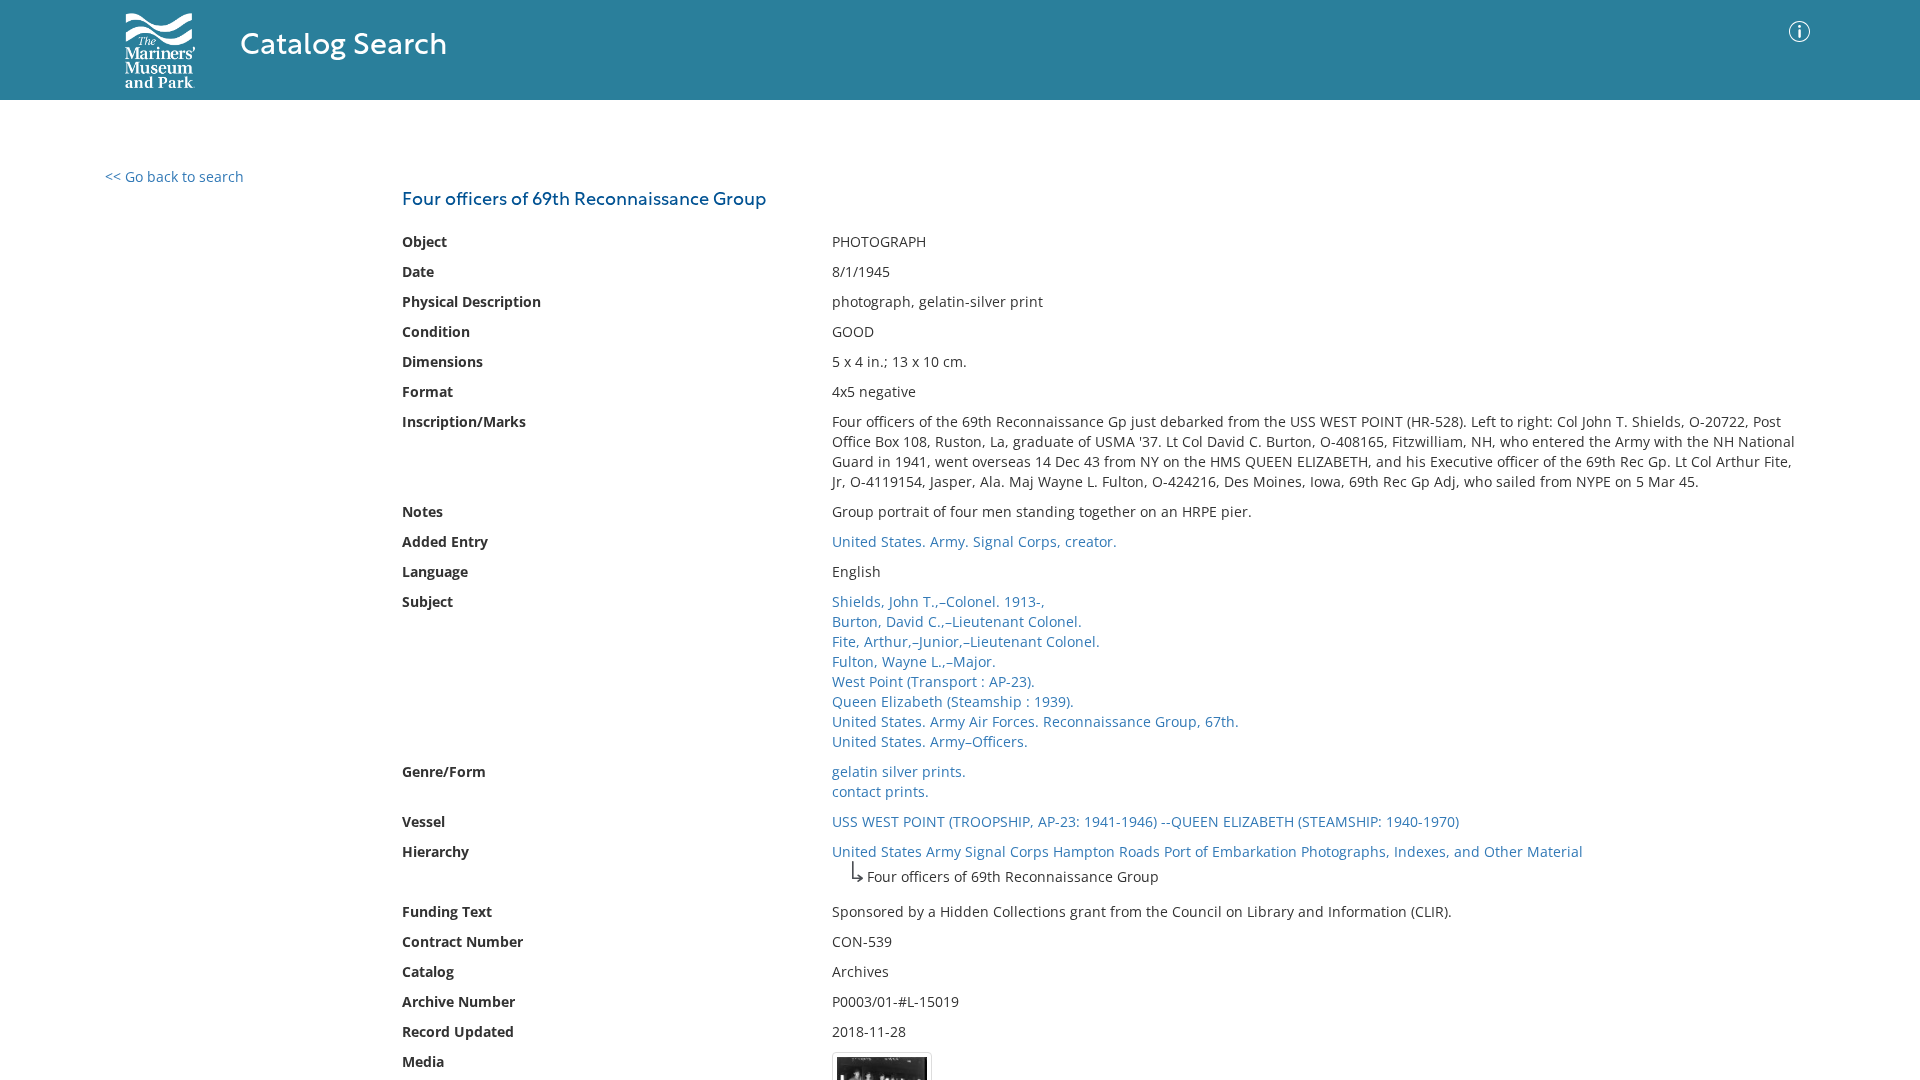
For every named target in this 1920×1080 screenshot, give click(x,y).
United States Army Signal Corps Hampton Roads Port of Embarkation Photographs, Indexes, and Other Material (1207, 851)
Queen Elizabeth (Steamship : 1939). (953, 701)
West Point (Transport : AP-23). (933, 681)
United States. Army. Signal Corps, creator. (974, 541)
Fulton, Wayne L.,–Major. (914, 661)
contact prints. (880, 791)
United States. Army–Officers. (930, 741)
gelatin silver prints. (899, 771)
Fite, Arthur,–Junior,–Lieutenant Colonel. (966, 641)
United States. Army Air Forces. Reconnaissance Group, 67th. (1035, 721)
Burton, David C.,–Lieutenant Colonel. (957, 621)
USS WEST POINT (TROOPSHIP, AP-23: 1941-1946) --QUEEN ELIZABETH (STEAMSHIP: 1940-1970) (1145, 821)
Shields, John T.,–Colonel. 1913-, (938, 601)
